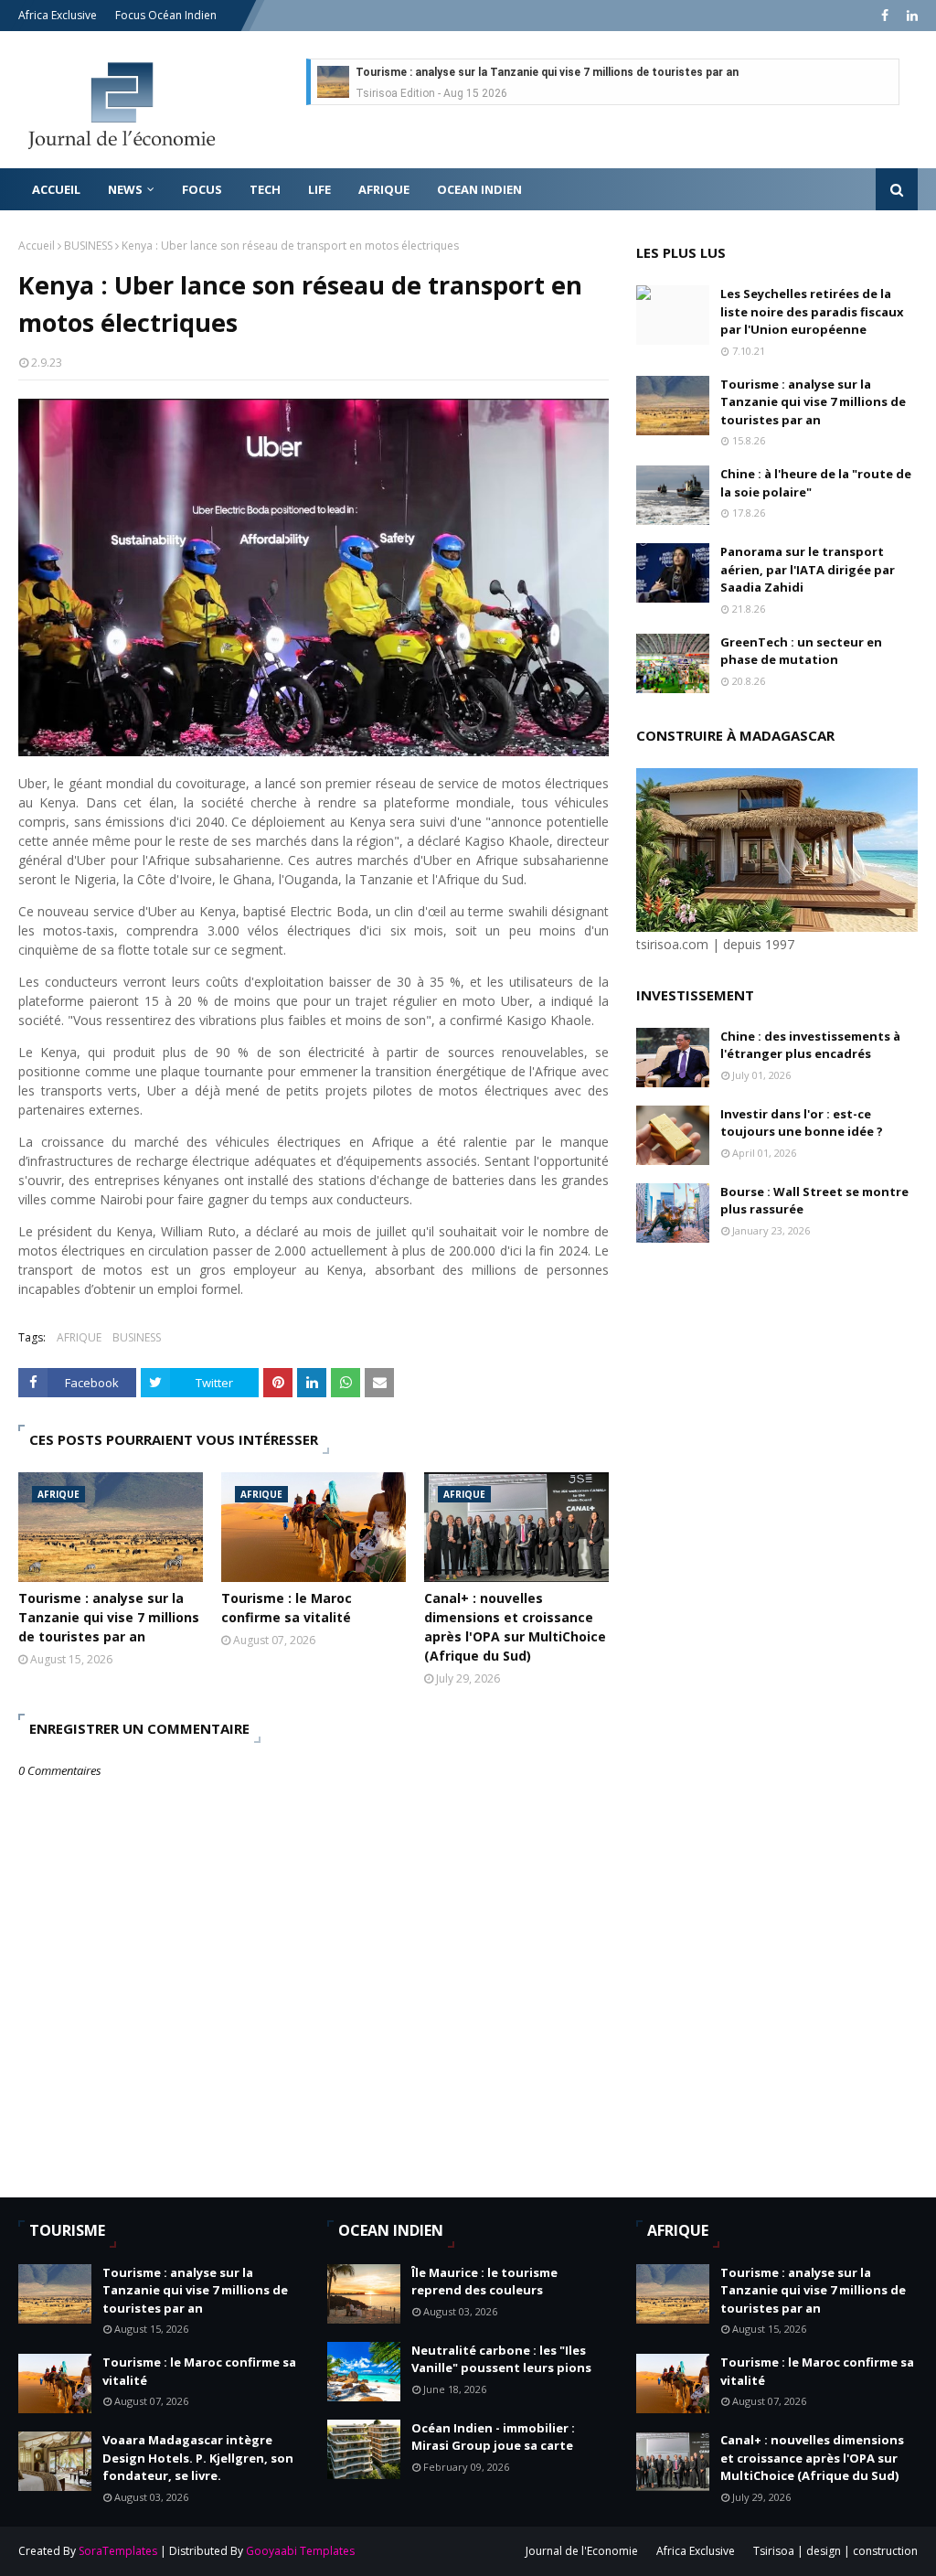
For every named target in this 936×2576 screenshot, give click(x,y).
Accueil (37, 246)
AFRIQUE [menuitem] (384, 189)
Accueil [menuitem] (56, 189)
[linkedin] (910, 16)
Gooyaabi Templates (300, 2551)
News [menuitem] (125, 189)
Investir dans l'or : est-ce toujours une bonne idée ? (802, 1123)
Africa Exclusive (58, 15)
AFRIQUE (79, 1337)
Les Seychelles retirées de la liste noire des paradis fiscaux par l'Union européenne (812, 311)
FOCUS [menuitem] (202, 189)
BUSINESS (88, 246)
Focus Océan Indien (166, 15)
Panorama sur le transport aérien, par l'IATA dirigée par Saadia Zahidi (808, 569)
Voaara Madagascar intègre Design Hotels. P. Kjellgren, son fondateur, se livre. (198, 2458)
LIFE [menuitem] (319, 189)
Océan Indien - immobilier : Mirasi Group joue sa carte (493, 2437)
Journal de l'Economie (582, 2551)
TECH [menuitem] (265, 189)
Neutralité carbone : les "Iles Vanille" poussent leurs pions (501, 2359)
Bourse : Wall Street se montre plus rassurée (814, 1201)
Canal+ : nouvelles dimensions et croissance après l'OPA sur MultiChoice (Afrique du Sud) (515, 1627)
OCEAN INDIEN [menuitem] (479, 189)
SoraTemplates (118, 2551)
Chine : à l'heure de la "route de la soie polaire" (816, 483)
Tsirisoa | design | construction (835, 2551)
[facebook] (885, 16)
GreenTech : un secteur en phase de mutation (801, 651)
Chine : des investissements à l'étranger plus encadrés (810, 1045)
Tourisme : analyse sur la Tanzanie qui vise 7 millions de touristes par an (547, 72)
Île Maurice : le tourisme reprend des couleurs (484, 2282)
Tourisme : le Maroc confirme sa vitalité (287, 1608)
